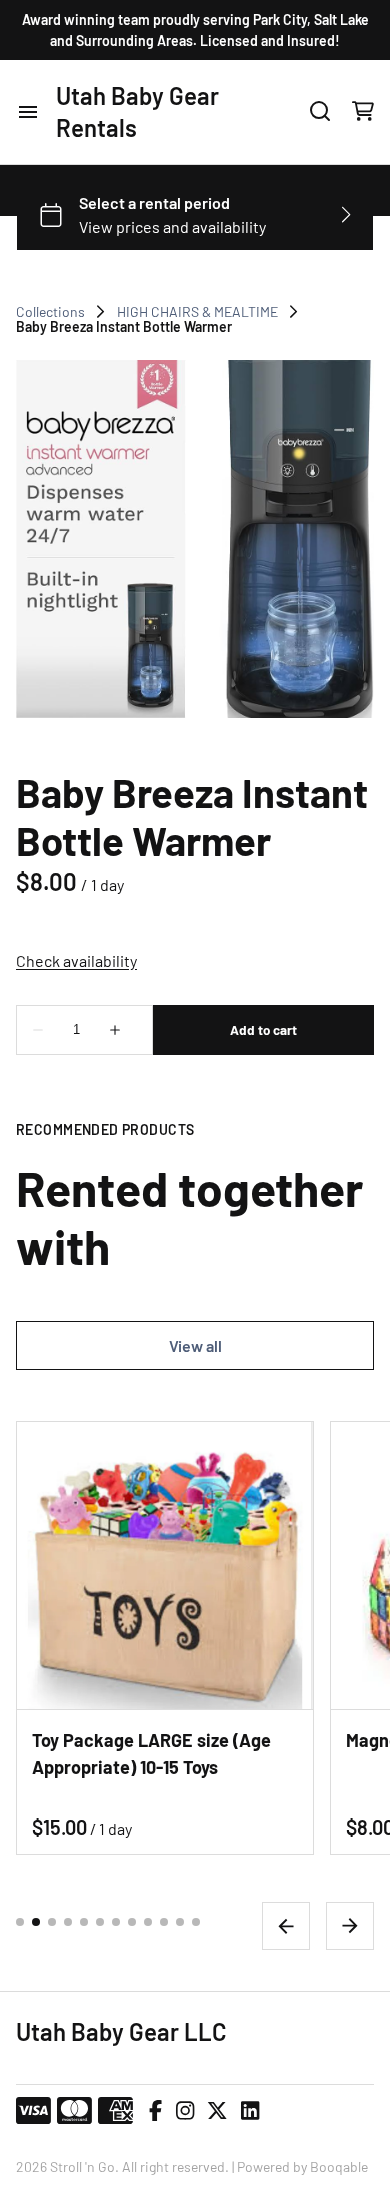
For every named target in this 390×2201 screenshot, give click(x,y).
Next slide (350, 1926)
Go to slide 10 (164, 1922)
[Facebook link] (155, 2111)
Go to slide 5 (84, 1922)
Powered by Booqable (302, 2166)
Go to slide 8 (132, 1922)
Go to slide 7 (116, 1922)
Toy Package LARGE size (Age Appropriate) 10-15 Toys (151, 1753)
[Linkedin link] (250, 2111)
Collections (50, 312)
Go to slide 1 (20, 1922)
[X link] (217, 2111)
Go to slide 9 (148, 1922)
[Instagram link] (185, 2111)
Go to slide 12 (196, 1922)
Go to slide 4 (68, 1922)
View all (195, 1345)
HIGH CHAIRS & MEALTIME (197, 312)
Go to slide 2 (36, 1922)
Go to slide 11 (180, 1922)
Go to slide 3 (52, 1922)
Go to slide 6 (100, 1922)
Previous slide (286, 1926)
